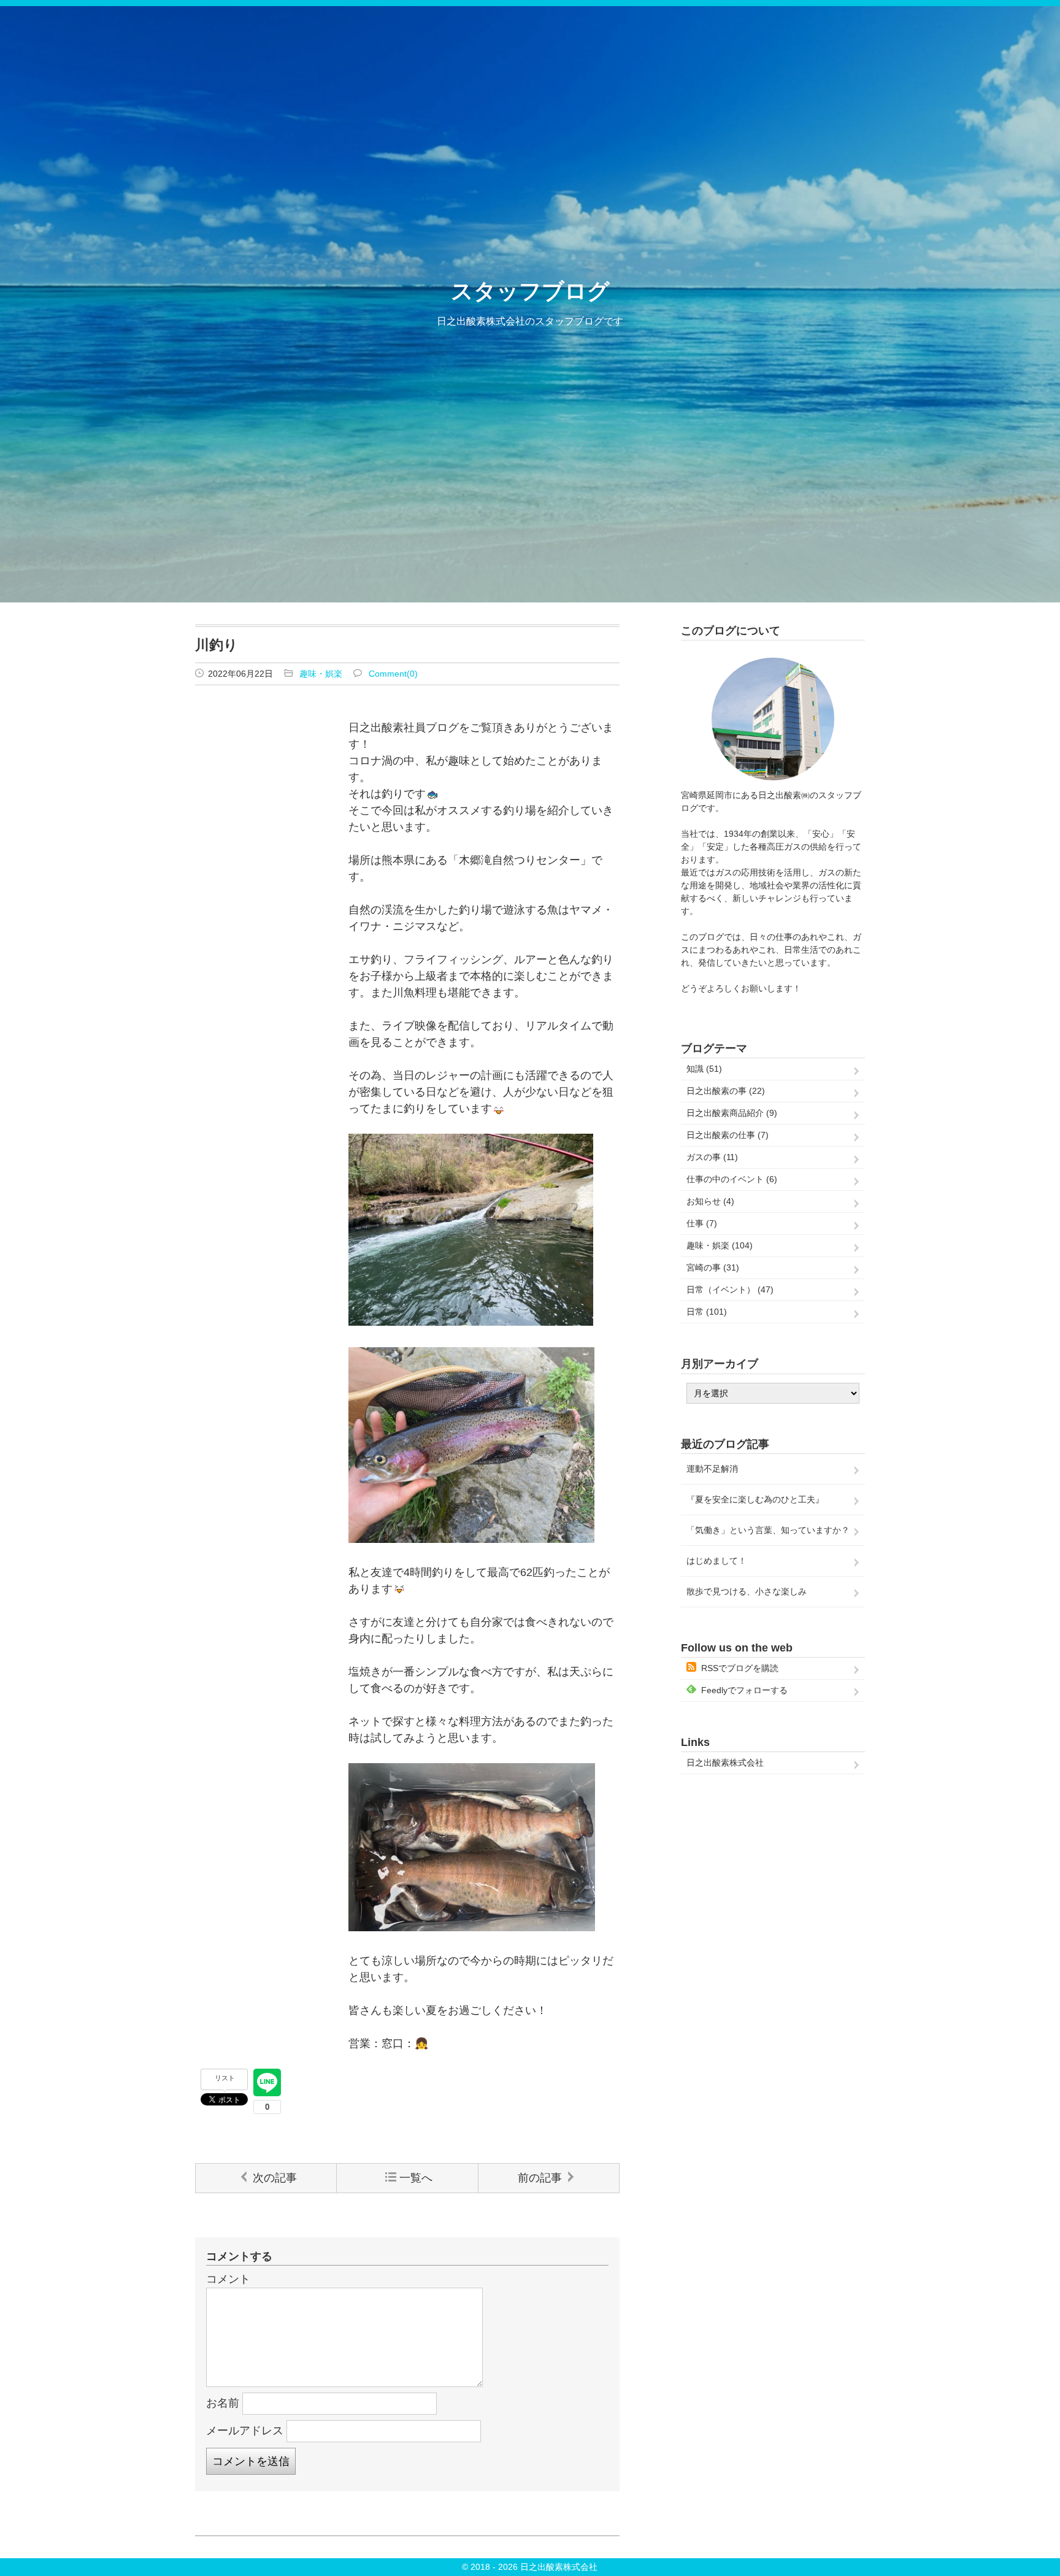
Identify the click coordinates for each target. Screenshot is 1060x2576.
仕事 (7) (702, 1223)
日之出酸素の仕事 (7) (728, 1135)
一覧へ (416, 2178)
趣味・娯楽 (321, 674)
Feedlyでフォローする (744, 1690)
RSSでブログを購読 (740, 1668)
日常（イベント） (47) (730, 1290)
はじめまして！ (716, 1561)
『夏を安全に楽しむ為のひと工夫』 (755, 1499)
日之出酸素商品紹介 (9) (732, 1113)
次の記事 (275, 2178)
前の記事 (540, 2178)
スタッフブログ (530, 291)
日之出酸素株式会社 (725, 1763)
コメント (228, 2279)
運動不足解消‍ (712, 1469)
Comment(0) (393, 674)
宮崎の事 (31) (713, 1267)
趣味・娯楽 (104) (720, 1245)
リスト (225, 2078)
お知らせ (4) (710, 1201)
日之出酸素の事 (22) (726, 1091)
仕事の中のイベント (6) (732, 1179)
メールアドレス (245, 2431)
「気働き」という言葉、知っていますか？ (768, 1530)
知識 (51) (704, 1069)
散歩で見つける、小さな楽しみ (747, 1591)
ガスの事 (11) (712, 1157)
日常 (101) (707, 1312)
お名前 (223, 2403)
